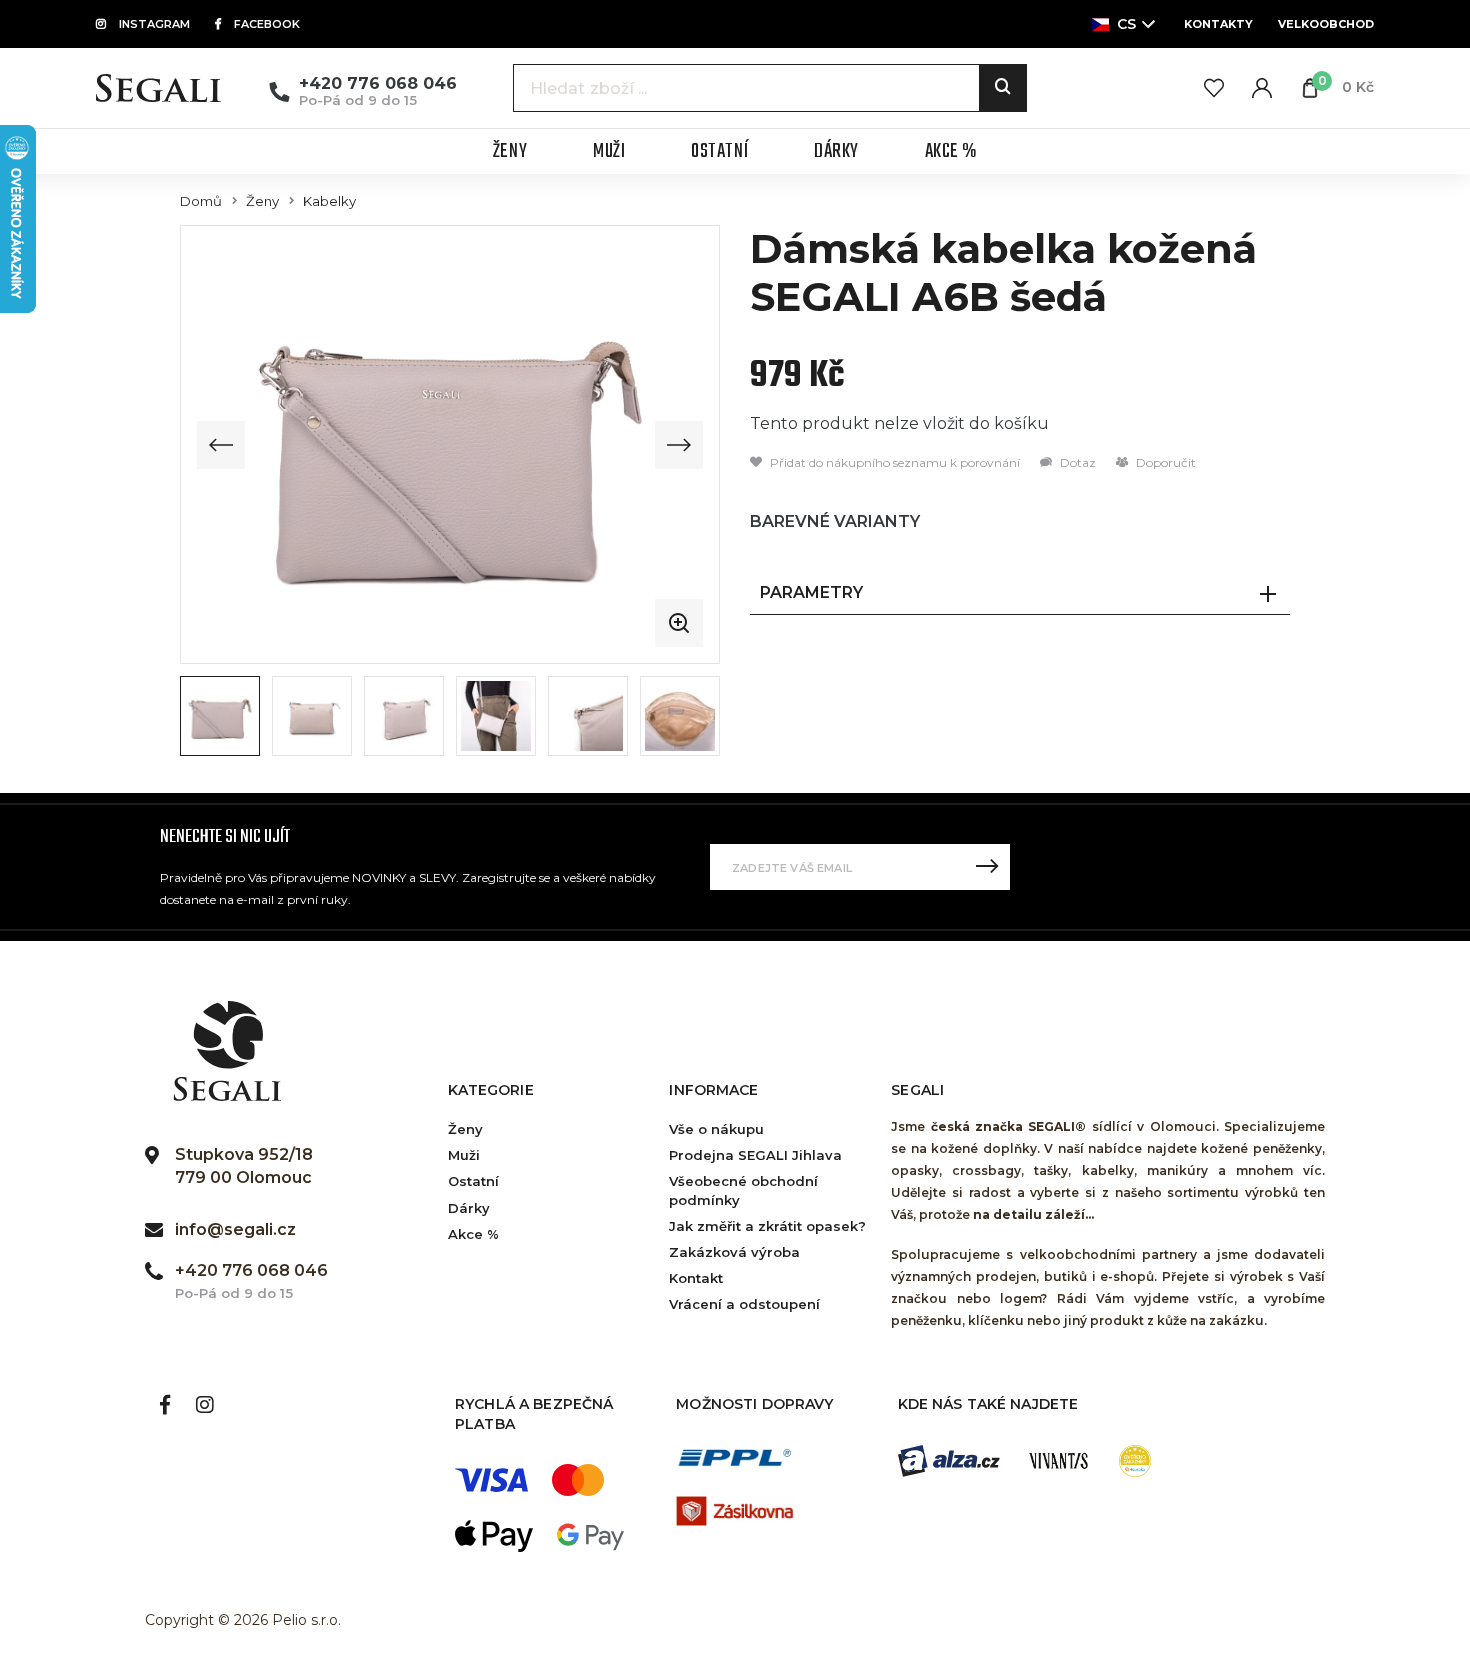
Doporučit (1164, 462)
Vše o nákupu (716, 1129)
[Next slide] (679, 445)
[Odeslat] (987, 867)
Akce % (473, 1234)
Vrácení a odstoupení (744, 1304)
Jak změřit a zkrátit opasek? (767, 1226)
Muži (464, 1155)
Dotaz (1076, 462)
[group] (450, 444)
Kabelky (329, 201)
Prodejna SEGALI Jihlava (755, 1155)
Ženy (262, 201)
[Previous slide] (221, 445)
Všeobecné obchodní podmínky (743, 1190)
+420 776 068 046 (378, 83)
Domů (201, 201)
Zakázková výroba (734, 1252)
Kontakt (696, 1278)
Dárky (469, 1208)
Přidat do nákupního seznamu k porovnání (893, 462)
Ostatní (473, 1181)
